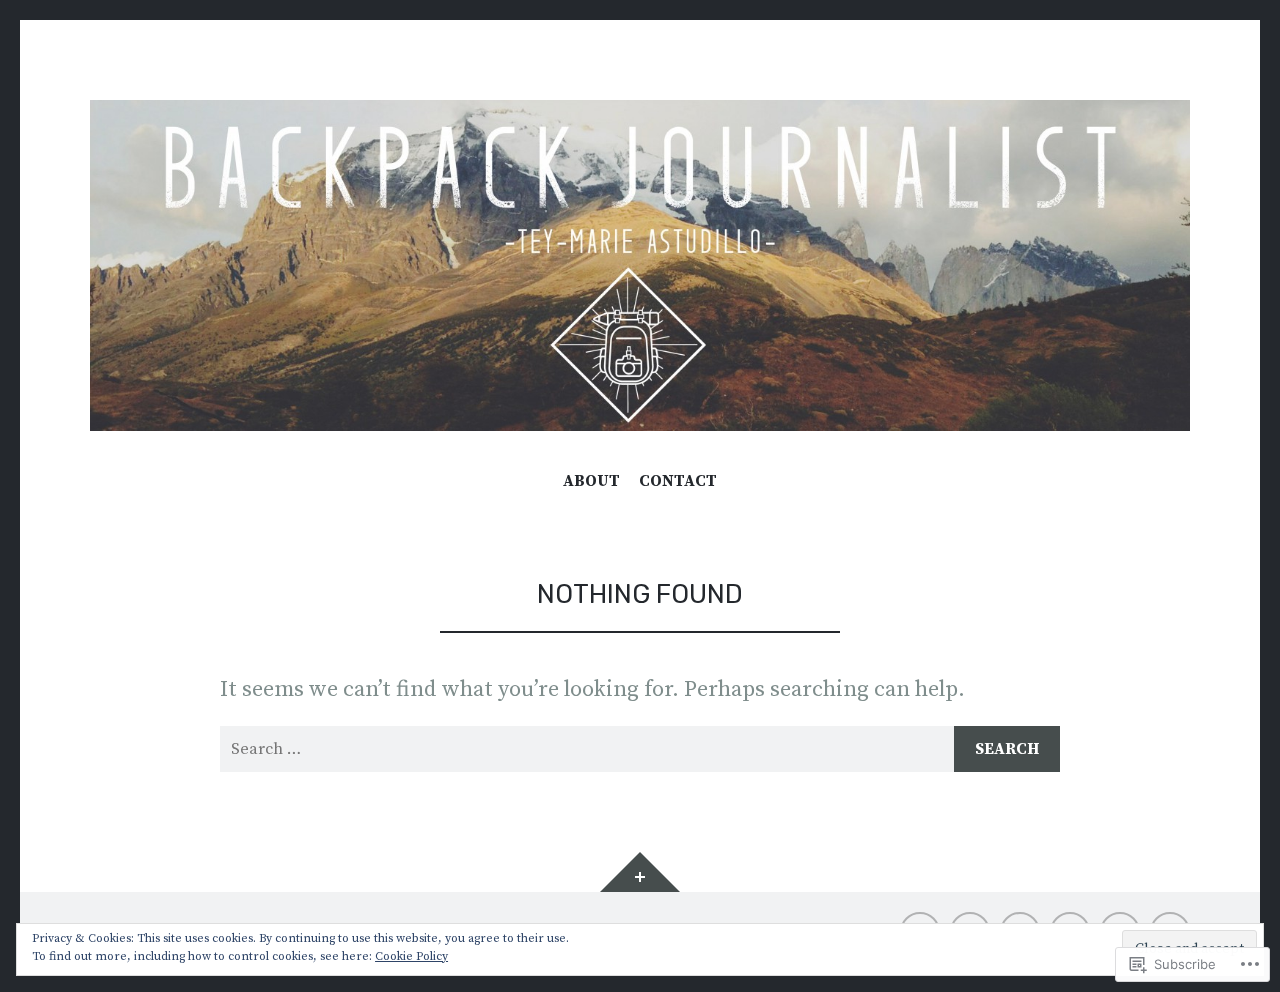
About (591, 481)
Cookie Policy (411, 956)
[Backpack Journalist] (640, 265)
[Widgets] (640, 872)
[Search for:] (640, 749)
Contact (678, 481)
